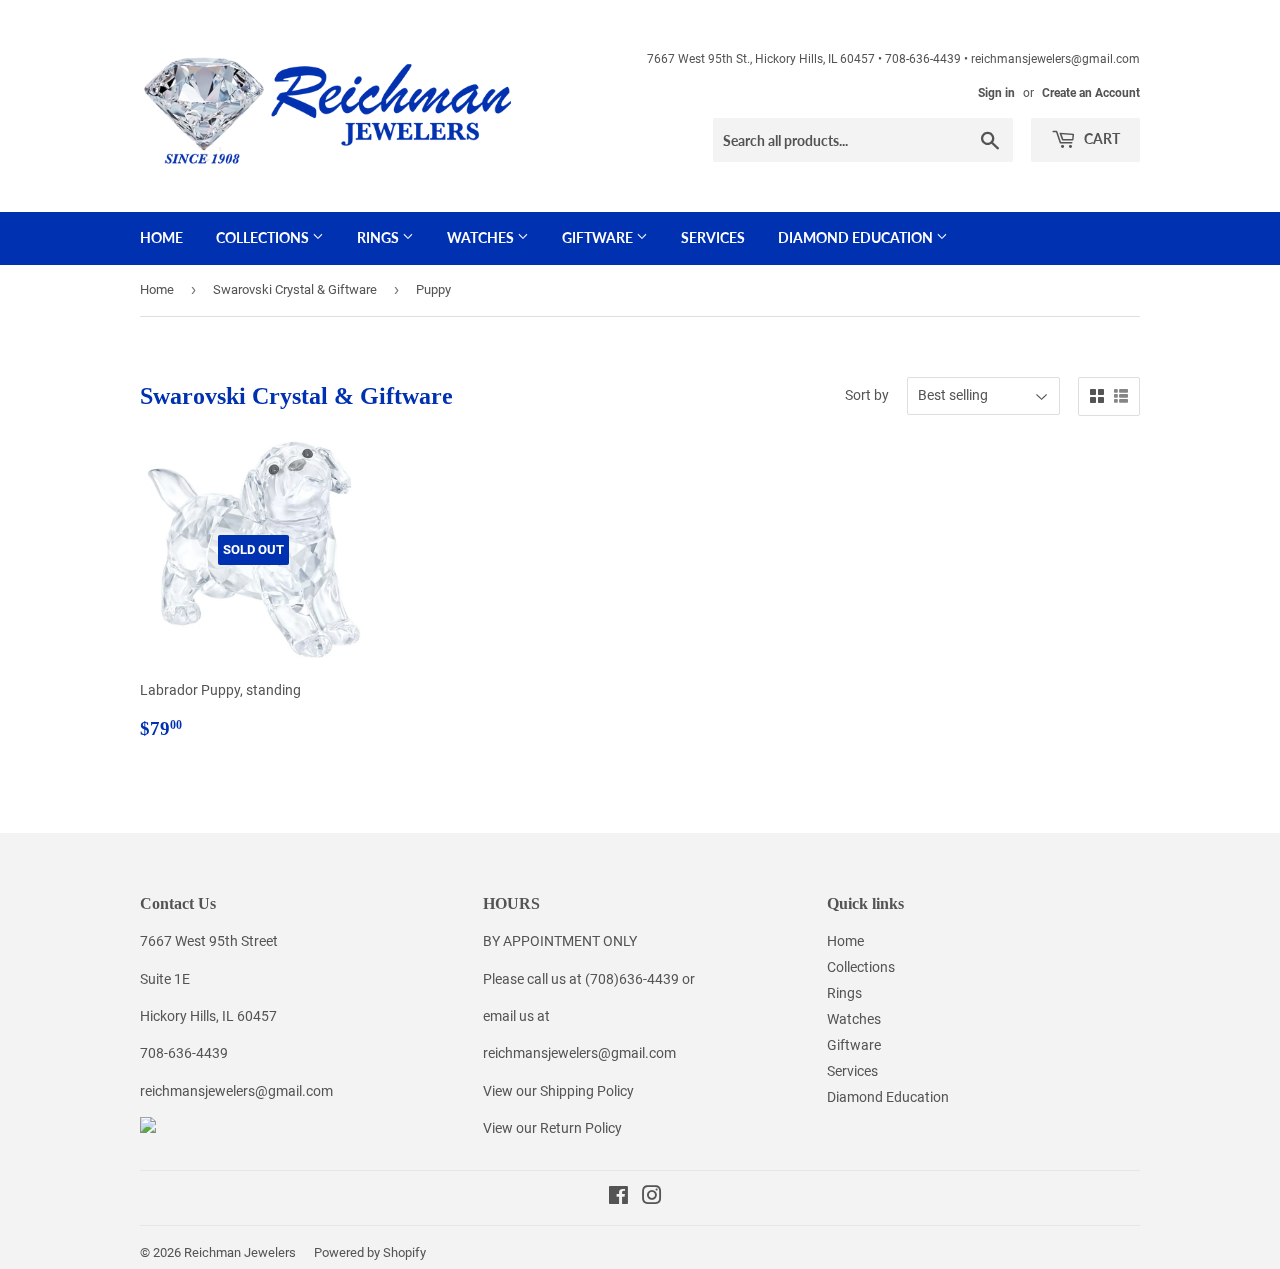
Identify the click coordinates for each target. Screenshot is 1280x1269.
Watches (482, 237)
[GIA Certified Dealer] (148, 1128)
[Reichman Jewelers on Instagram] (652, 1198)
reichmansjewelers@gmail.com (236, 1091)
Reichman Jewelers (240, 1252)
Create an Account (1091, 93)
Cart (1100, 138)
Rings (379, 237)
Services (713, 237)
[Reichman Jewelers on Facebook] (618, 1198)
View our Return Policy (552, 1128)
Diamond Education (857, 237)
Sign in (996, 93)
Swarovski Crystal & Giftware (295, 289)
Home (161, 237)
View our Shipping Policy (558, 1091)
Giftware (599, 237)
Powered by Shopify (370, 1252)
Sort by (867, 395)
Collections (264, 237)
